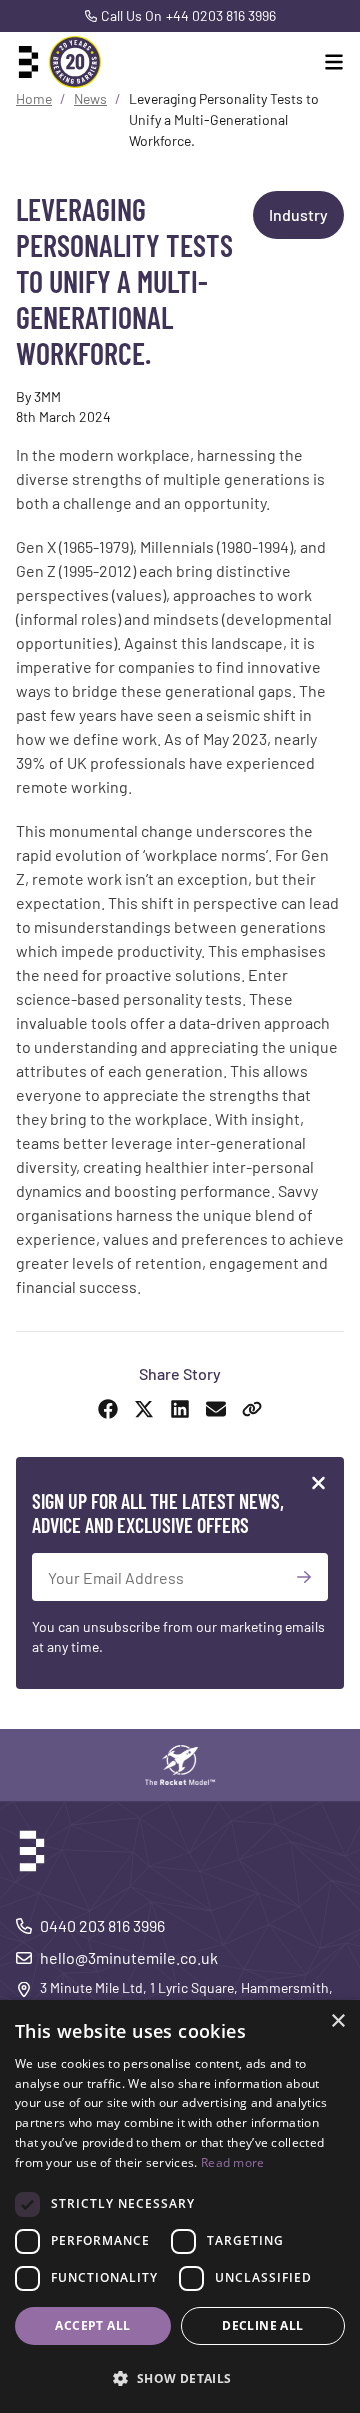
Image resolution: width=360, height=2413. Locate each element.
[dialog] (180, 2206)
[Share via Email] (216, 1409)
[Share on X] (144, 1409)
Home (34, 98)
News (90, 98)
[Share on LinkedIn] (180, 1409)
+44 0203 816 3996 (221, 15)
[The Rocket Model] (180, 1765)
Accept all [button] (92, 2325)
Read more (233, 2162)
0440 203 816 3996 (102, 1925)
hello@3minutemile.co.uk (129, 1957)
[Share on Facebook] (108, 1409)
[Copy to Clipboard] (252, 1409)
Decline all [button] (262, 2325)
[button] (180, 2378)
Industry (298, 214)
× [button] (337, 2021)
